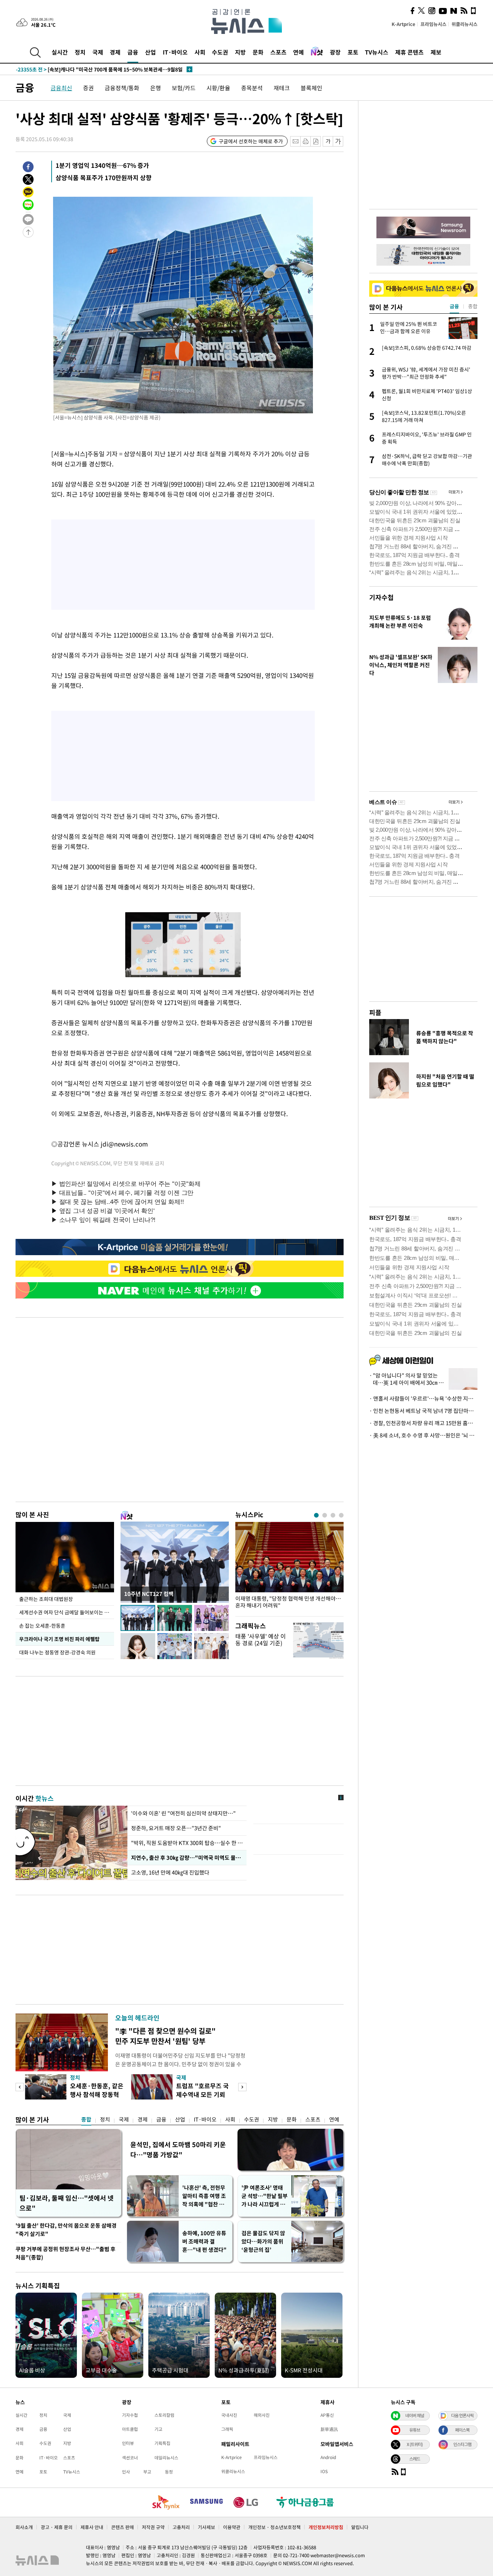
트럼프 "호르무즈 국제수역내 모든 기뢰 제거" (202, 2094)
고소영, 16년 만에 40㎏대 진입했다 (171, 1872)
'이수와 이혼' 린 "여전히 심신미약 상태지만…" (183, 1813)
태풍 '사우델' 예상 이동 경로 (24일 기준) (261, 1639)
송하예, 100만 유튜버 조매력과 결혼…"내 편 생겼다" (204, 2241)
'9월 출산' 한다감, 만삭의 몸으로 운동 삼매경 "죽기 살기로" (66, 2230)
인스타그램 (462, 2444)
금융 (133, 52)
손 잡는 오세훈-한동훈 (42, 1626)
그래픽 (227, 2429)
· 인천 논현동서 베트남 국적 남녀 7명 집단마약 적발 (423, 1411)
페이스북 (462, 2430)
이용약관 (232, 2527)
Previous (20, 2087)
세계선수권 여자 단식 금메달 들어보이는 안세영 (67, 1612)
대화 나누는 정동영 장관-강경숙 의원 (57, 1652)
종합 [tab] (473, 306)
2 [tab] (325, 1515)
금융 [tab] (454, 306)
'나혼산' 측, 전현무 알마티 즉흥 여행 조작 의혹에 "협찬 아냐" (204, 2196)
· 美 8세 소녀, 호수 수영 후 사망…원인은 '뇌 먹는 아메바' (423, 1435)
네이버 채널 (415, 2415)
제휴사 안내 (92, 2527)
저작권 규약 (153, 2527)
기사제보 (206, 2527)
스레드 (415, 2459)
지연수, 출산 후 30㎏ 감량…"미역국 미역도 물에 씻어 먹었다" (187, 1858)
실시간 (60, 52)
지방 (240, 52)
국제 (98, 52)
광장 (335, 52)
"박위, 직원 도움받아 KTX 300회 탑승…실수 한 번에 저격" (187, 1843)
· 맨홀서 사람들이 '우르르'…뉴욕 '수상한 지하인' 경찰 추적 (423, 1398)
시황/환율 (218, 88)
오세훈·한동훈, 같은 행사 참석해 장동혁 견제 (97, 2094)
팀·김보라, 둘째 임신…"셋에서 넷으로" (67, 2203)
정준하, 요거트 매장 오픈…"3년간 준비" (176, 1828)
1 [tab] (316, 1515)
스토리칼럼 (164, 2415)
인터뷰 (128, 2443)
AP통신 (327, 2415)
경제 (115, 52)
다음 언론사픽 (462, 2415)
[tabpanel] (289, 1567)
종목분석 (252, 88)
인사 (126, 2472)
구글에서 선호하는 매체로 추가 (251, 141)
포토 (353, 52)
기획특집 (162, 2443)
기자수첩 (381, 597)
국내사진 (229, 2415)
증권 (88, 88)
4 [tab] (341, 1515)
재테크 (282, 88)
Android (328, 2457)
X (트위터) (415, 2444)
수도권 (220, 52)
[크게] (338, 141)
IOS (324, 2471)
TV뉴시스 (377, 52)
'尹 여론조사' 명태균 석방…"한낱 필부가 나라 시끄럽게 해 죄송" (265, 2196)
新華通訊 (329, 2429)
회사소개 (24, 2527)
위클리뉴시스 (464, 24)
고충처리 (181, 2527)
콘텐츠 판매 (123, 2527)
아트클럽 (130, 2429)
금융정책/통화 (122, 88)
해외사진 (262, 2415)
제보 (436, 52)
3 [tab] (333, 1515)
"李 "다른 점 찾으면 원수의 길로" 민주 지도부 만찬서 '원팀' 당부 (165, 2036)
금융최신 (61, 88)
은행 (156, 88)
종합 (86, 2119)
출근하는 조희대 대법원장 (46, 1599)
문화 (258, 52)
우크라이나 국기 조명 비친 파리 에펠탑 (59, 1639)
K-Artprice (403, 24)
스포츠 (278, 52)
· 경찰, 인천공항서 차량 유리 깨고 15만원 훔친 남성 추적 (423, 1423)
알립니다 (360, 2527)
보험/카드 (184, 88)
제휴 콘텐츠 (409, 52)
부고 (147, 2472)
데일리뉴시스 (166, 2458)
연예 (298, 52)
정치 (80, 52)
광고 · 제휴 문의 (57, 2527)
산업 (150, 52)
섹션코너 (130, 2458)
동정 (169, 2472)
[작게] (328, 141)
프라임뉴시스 (433, 24)
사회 (200, 52)
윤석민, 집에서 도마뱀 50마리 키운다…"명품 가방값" (178, 2149)
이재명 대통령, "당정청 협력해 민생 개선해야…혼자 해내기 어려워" (288, 1602)
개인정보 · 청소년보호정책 (274, 2527)
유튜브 (415, 2430)
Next (242, 2087)
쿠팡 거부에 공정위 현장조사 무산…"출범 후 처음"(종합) (66, 2253)
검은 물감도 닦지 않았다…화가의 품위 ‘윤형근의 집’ (263, 2241)
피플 (375, 1012)
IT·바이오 (175, 52)
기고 (158, 2429)
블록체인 (311, 88)
